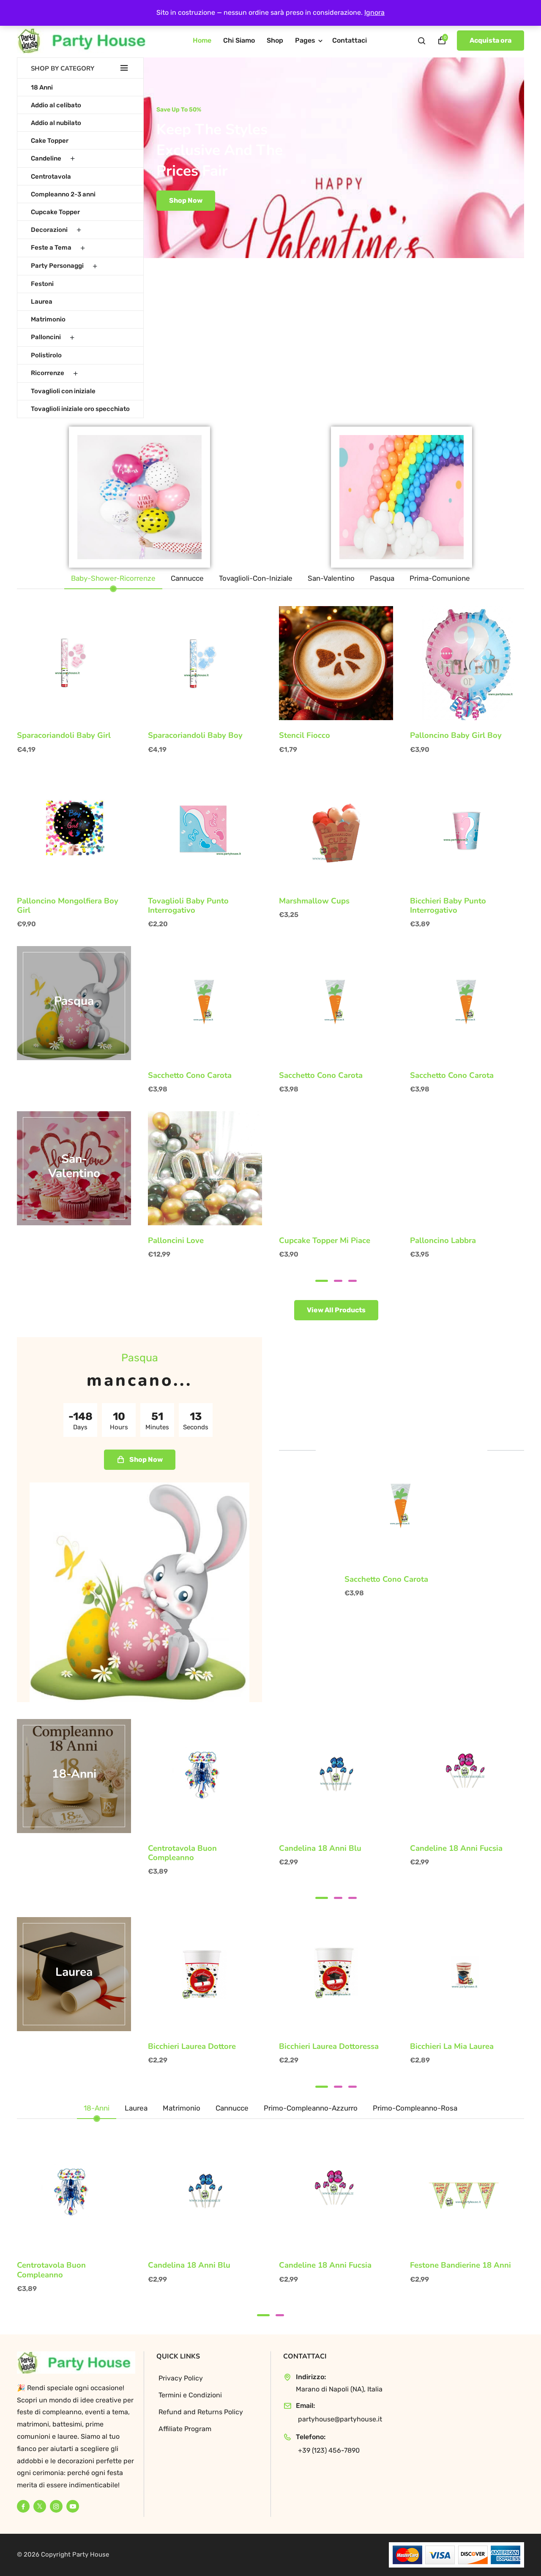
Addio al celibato (56, 105)
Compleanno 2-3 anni (63, 194)
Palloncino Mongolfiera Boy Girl (68, 906)
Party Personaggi (57, 266)
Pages (305, 40)
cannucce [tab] (187, 578)
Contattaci (350, 40)
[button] (322, 1281)
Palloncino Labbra (443, 1240)
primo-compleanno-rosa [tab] (415, 2108)
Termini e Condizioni (190, 2395)
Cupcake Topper (55, 212)
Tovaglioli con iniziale (63, 391)
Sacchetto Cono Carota (190, 1075)
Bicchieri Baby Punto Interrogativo (448, 906)
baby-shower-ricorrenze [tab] (113, 578)
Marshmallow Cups (314, 901)
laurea (74, 1972)
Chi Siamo (239, 40)
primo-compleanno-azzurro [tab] (311, 2108)
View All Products (336, 1310)
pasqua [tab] (382, 578)
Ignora (374, 12)
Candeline (46, 158)
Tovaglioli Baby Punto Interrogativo (188, 906)
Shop (275, 40)
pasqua (74, 1001)
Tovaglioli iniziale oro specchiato (80, 409)
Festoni (42, 284)
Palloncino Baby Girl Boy (456, 735)
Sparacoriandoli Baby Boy (195, 735)
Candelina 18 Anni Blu (320, 1848)
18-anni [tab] (97, 2108)
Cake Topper (50, 141)
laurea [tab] (136, 2108)
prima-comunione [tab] (440, 578)
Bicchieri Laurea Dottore (192, 2046)
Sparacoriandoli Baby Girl (64, 735)
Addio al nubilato (56, 123)
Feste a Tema (51, 248)
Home (202, 40)
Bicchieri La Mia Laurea (452, 2046)
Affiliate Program (185, 2429)
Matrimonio (48, 319)
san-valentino (74, 1167)
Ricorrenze (48, 373)
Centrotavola (51, 177)
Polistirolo (46, 355)
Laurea (42, 302)
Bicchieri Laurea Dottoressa (329, 2046)
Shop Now (208, 200)
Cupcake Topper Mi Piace (325, 1240)
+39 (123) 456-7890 (329, 2450)
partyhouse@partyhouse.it (340, 2419)
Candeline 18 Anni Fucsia (456, 1848)
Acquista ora (490, 40)
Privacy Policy (181, 2378)
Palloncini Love (176, 1240)
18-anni (74, 1774)
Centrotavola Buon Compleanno (182, 1853)
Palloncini (46, 337)
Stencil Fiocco (305, 735)
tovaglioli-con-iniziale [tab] (256, 578)
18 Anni (42, 87)
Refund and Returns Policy (201, 2412)
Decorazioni (49, 230)
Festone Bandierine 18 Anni (460, 2265)
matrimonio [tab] (182, 2108)
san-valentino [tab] (331, 578)
